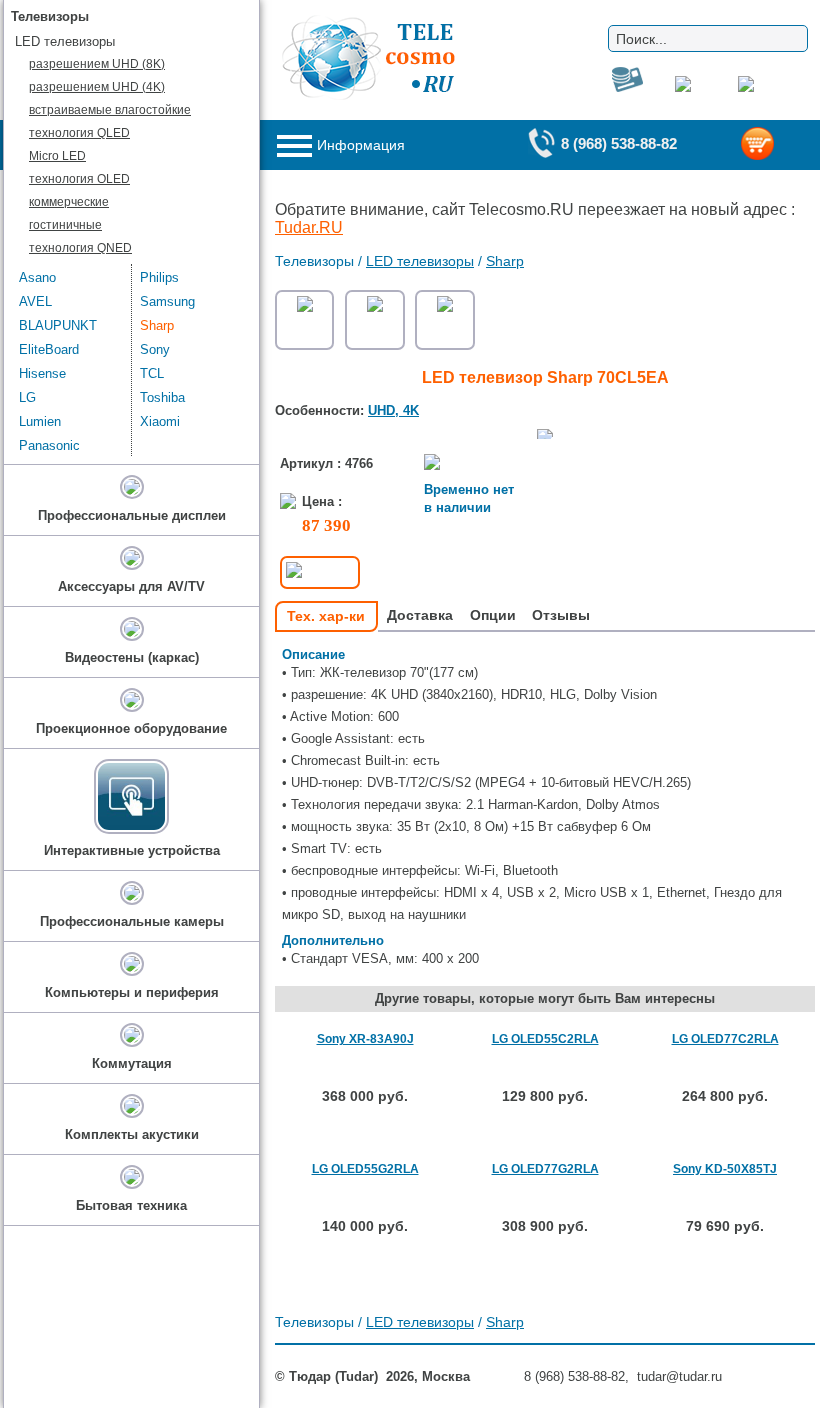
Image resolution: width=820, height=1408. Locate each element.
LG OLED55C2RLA (545, 1039)
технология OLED (79, 179)
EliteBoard (49, 349)
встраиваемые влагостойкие (110, 110)
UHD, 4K (393, 410)
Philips (159, 277)
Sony (155, 349)
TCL (152, 373)
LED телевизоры (420, 261)
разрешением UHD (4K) (97, 87)
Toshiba (162, 397)
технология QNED (80, 248)
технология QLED (79, 133)
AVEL (35, 301)
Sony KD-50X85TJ (725, 1169)
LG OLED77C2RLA (725, 1039)
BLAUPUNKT (58, 325)
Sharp (505, 261)
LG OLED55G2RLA (365, 1169)
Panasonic (49, 445)
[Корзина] (777, 145)
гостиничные (65, 225)
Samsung (167, 301)
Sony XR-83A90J (365, 1039)
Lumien (40, 421)
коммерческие (69, 202)
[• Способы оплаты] (320, 572)
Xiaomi (160, 421)
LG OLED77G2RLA (545, 1169)
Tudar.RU (309, 227)
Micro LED (57, 156)
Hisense (42, 373)
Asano (37, 277)
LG (27, 397)
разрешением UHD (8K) (97, 64)
